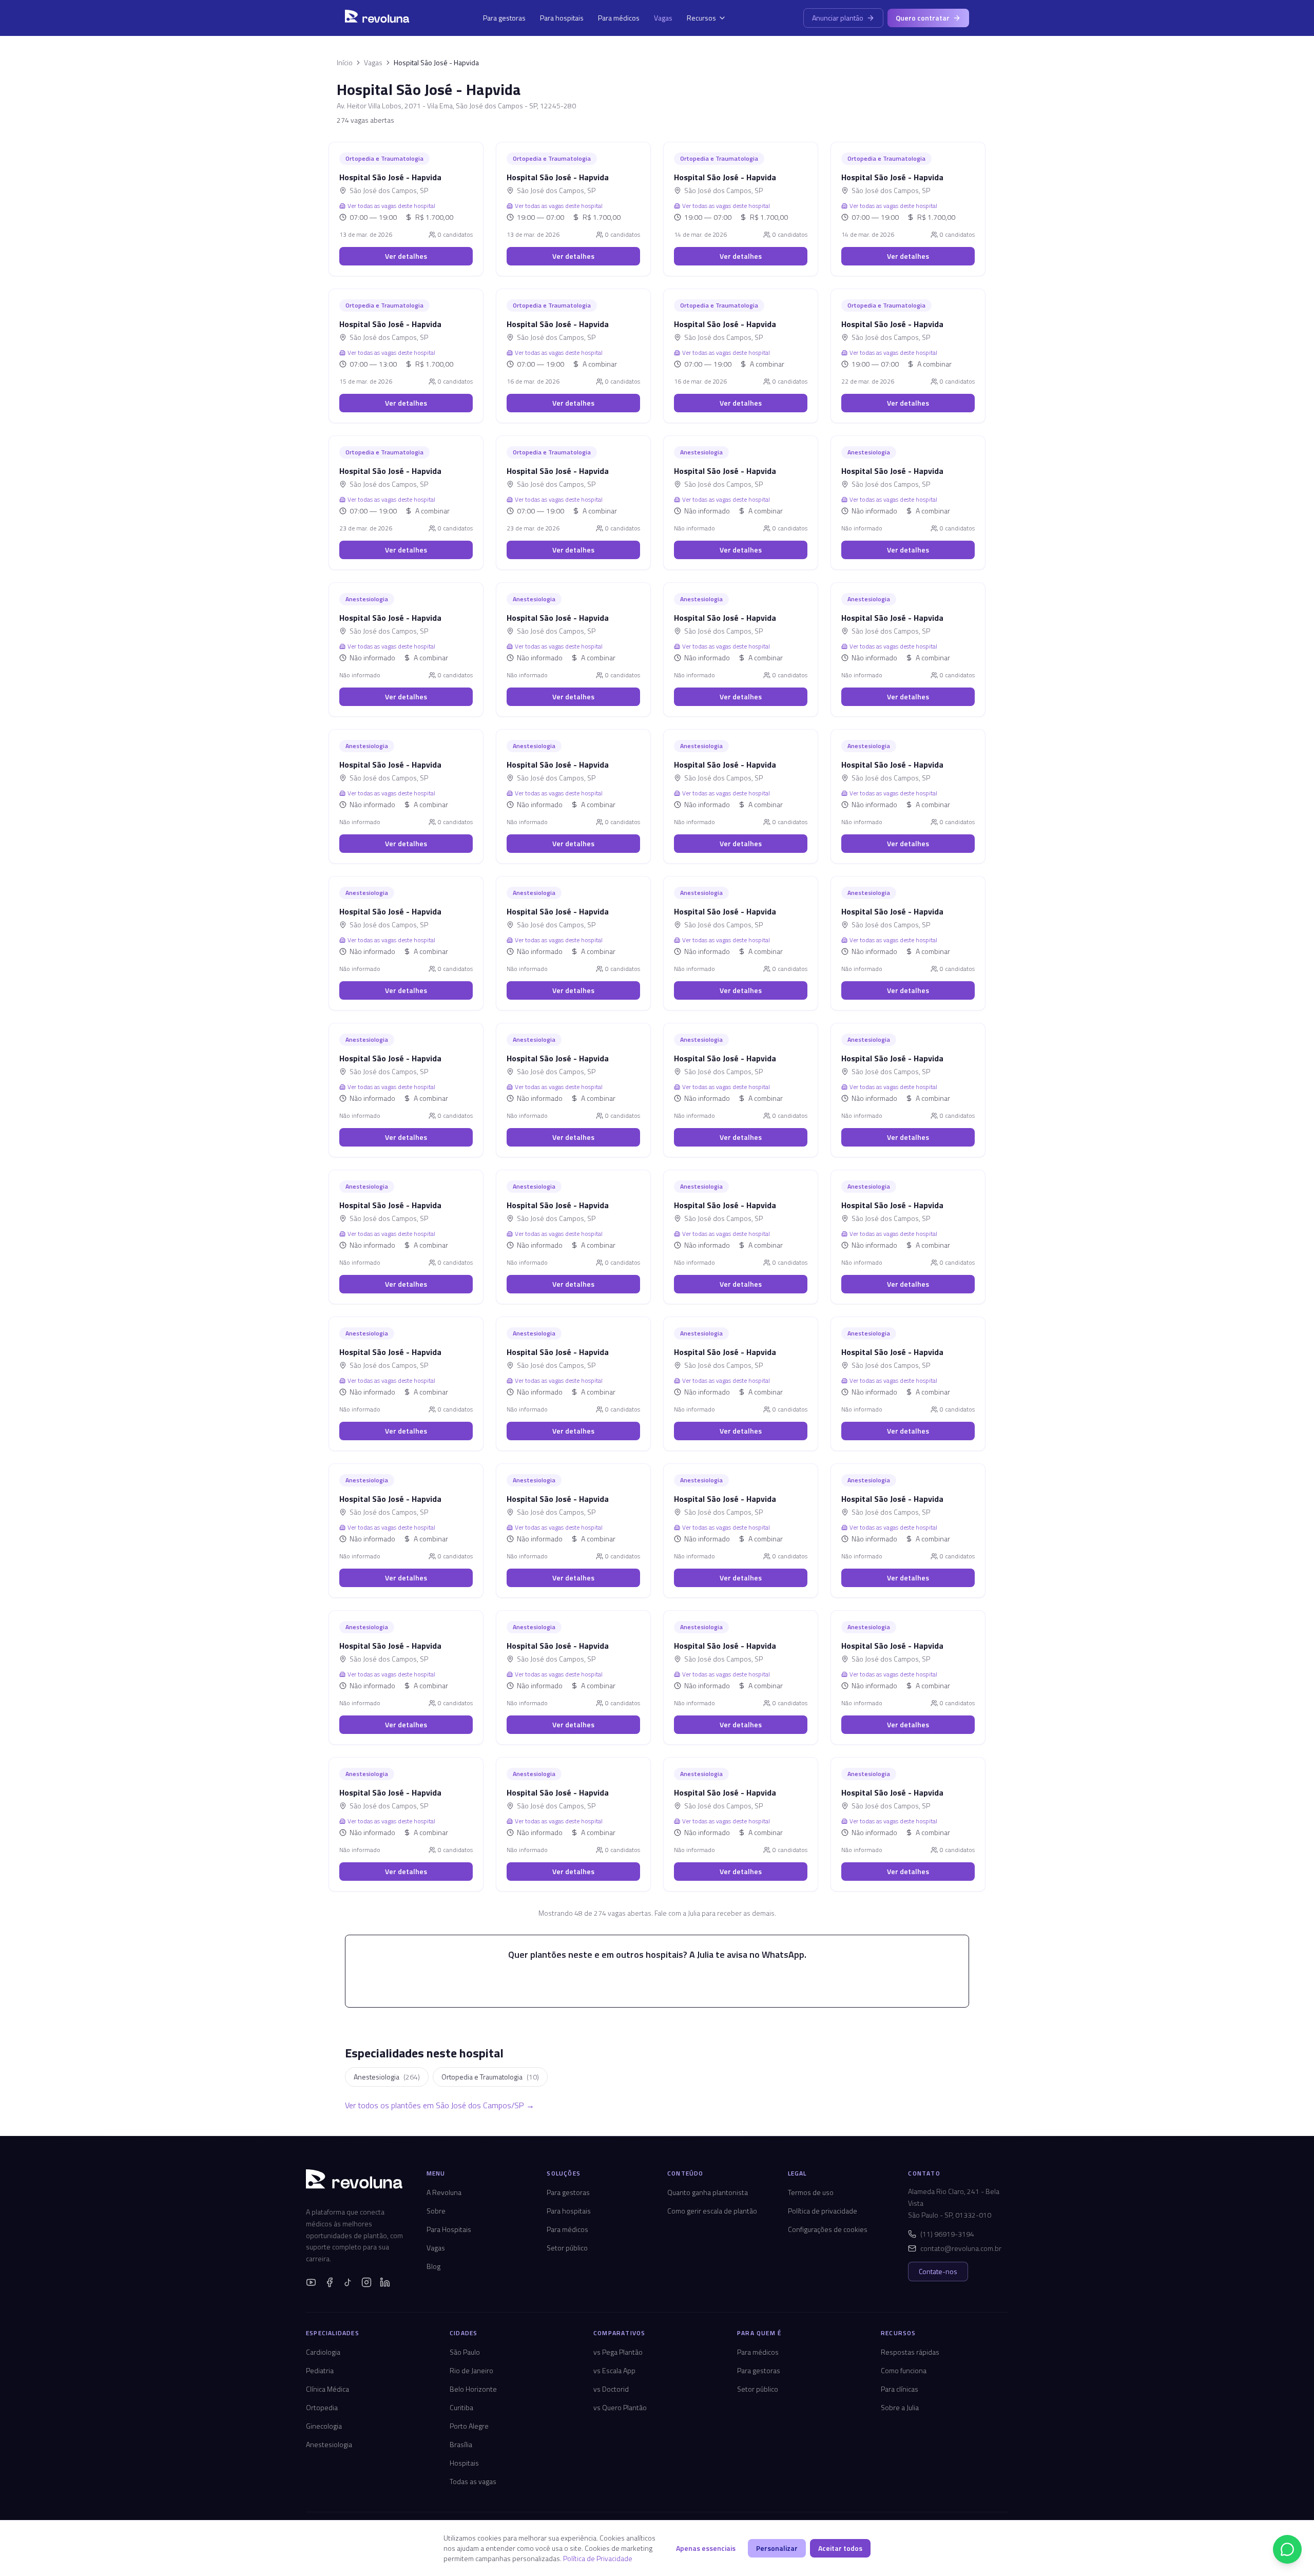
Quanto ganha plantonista (708, 2192)
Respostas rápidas (910, 2352)
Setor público (567, 2248)
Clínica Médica (327, 2389)
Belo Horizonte (473, 2389)
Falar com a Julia (663, 1982)
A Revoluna (444, 2192)
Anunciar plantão (838, 18)
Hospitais (464, 2463)
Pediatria (320, 2370)
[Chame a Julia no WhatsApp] (1287, 2549)
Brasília (461, 2444)
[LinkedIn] (385, 2282)
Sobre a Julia (900, 2407)
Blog (433, 2266)
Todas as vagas (473, 2481)
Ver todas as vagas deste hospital (391, 206)
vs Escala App (614, 2370)
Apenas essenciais (706, 2548)
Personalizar (777, 2548)
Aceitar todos (840, 2548)
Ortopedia (322, 2407)
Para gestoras (504, 18)
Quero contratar (923, 18)
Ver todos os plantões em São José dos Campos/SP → (440, 2105)
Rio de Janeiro (471, 2370)
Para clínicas (900, 2389)
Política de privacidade (823, 2211)
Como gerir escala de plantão (712, 2211)
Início (345, 63)
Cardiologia (323, 2352)
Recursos (701, 18)
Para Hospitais (449, 2229)
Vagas (663, 18)
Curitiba (461, 2407)
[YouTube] (311, 2282)
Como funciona (904, 2370)
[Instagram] (366, 2282)
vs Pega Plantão (618, 2352)
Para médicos (619, 18)
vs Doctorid (611, 2389)
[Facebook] (330, 2282)
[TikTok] (348, 2282)
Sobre (436, 2211)
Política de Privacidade (598, 2558)
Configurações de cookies (828, 2229)
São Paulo (465, 2352)
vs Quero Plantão (620, 2407)
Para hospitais (562, 18)
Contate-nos (938, 2271)
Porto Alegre (469, 2426)
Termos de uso (811, 2192)
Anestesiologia (329, 2444)
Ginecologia (324, 2426)
